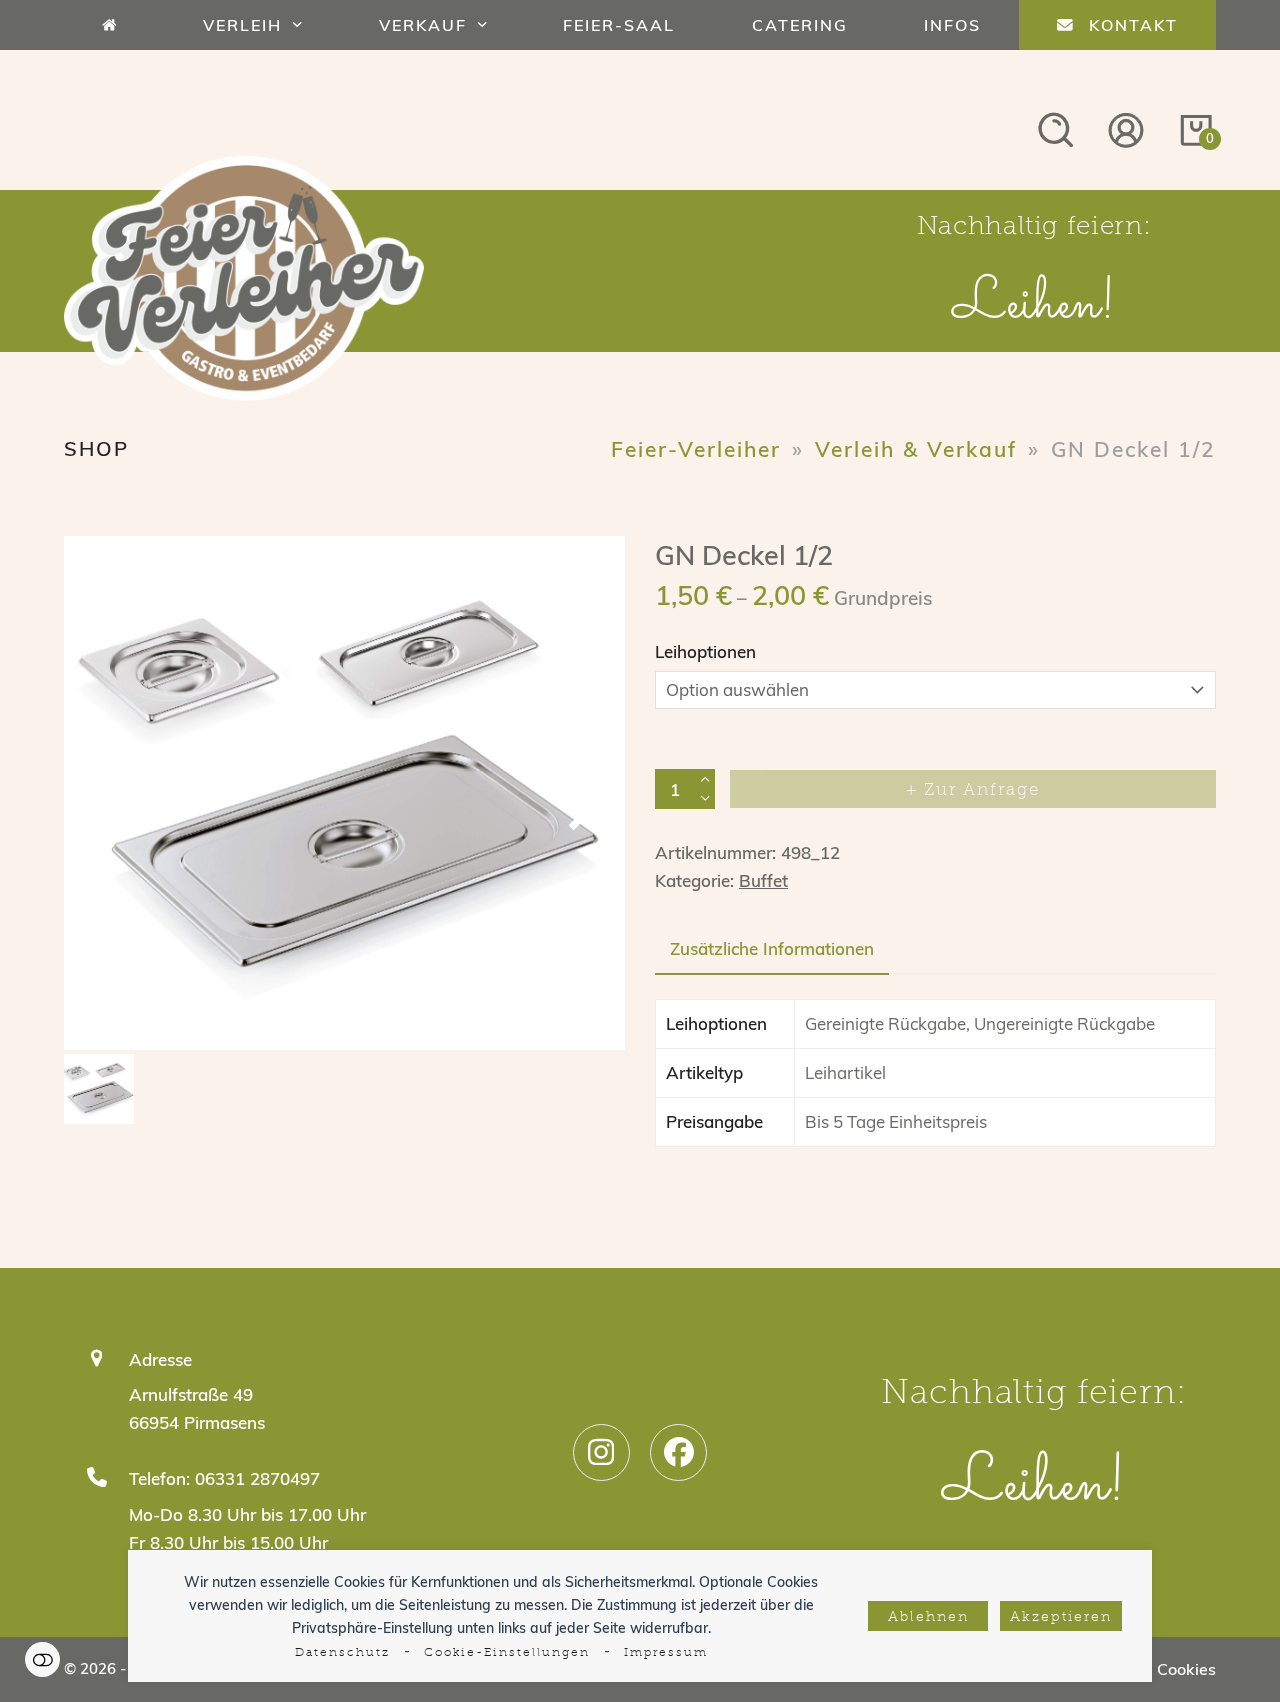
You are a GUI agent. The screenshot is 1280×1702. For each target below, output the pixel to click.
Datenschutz (342, 1653)
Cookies (1186, 1669)
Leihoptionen (705, 651)
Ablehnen (928, 1617)
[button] (104, 803)
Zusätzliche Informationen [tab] (772, 948)
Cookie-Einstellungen (507, 1653)
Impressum (666, 1653)
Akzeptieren (1061, 1617)
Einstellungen (42, 1659)
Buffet (763, 880)
